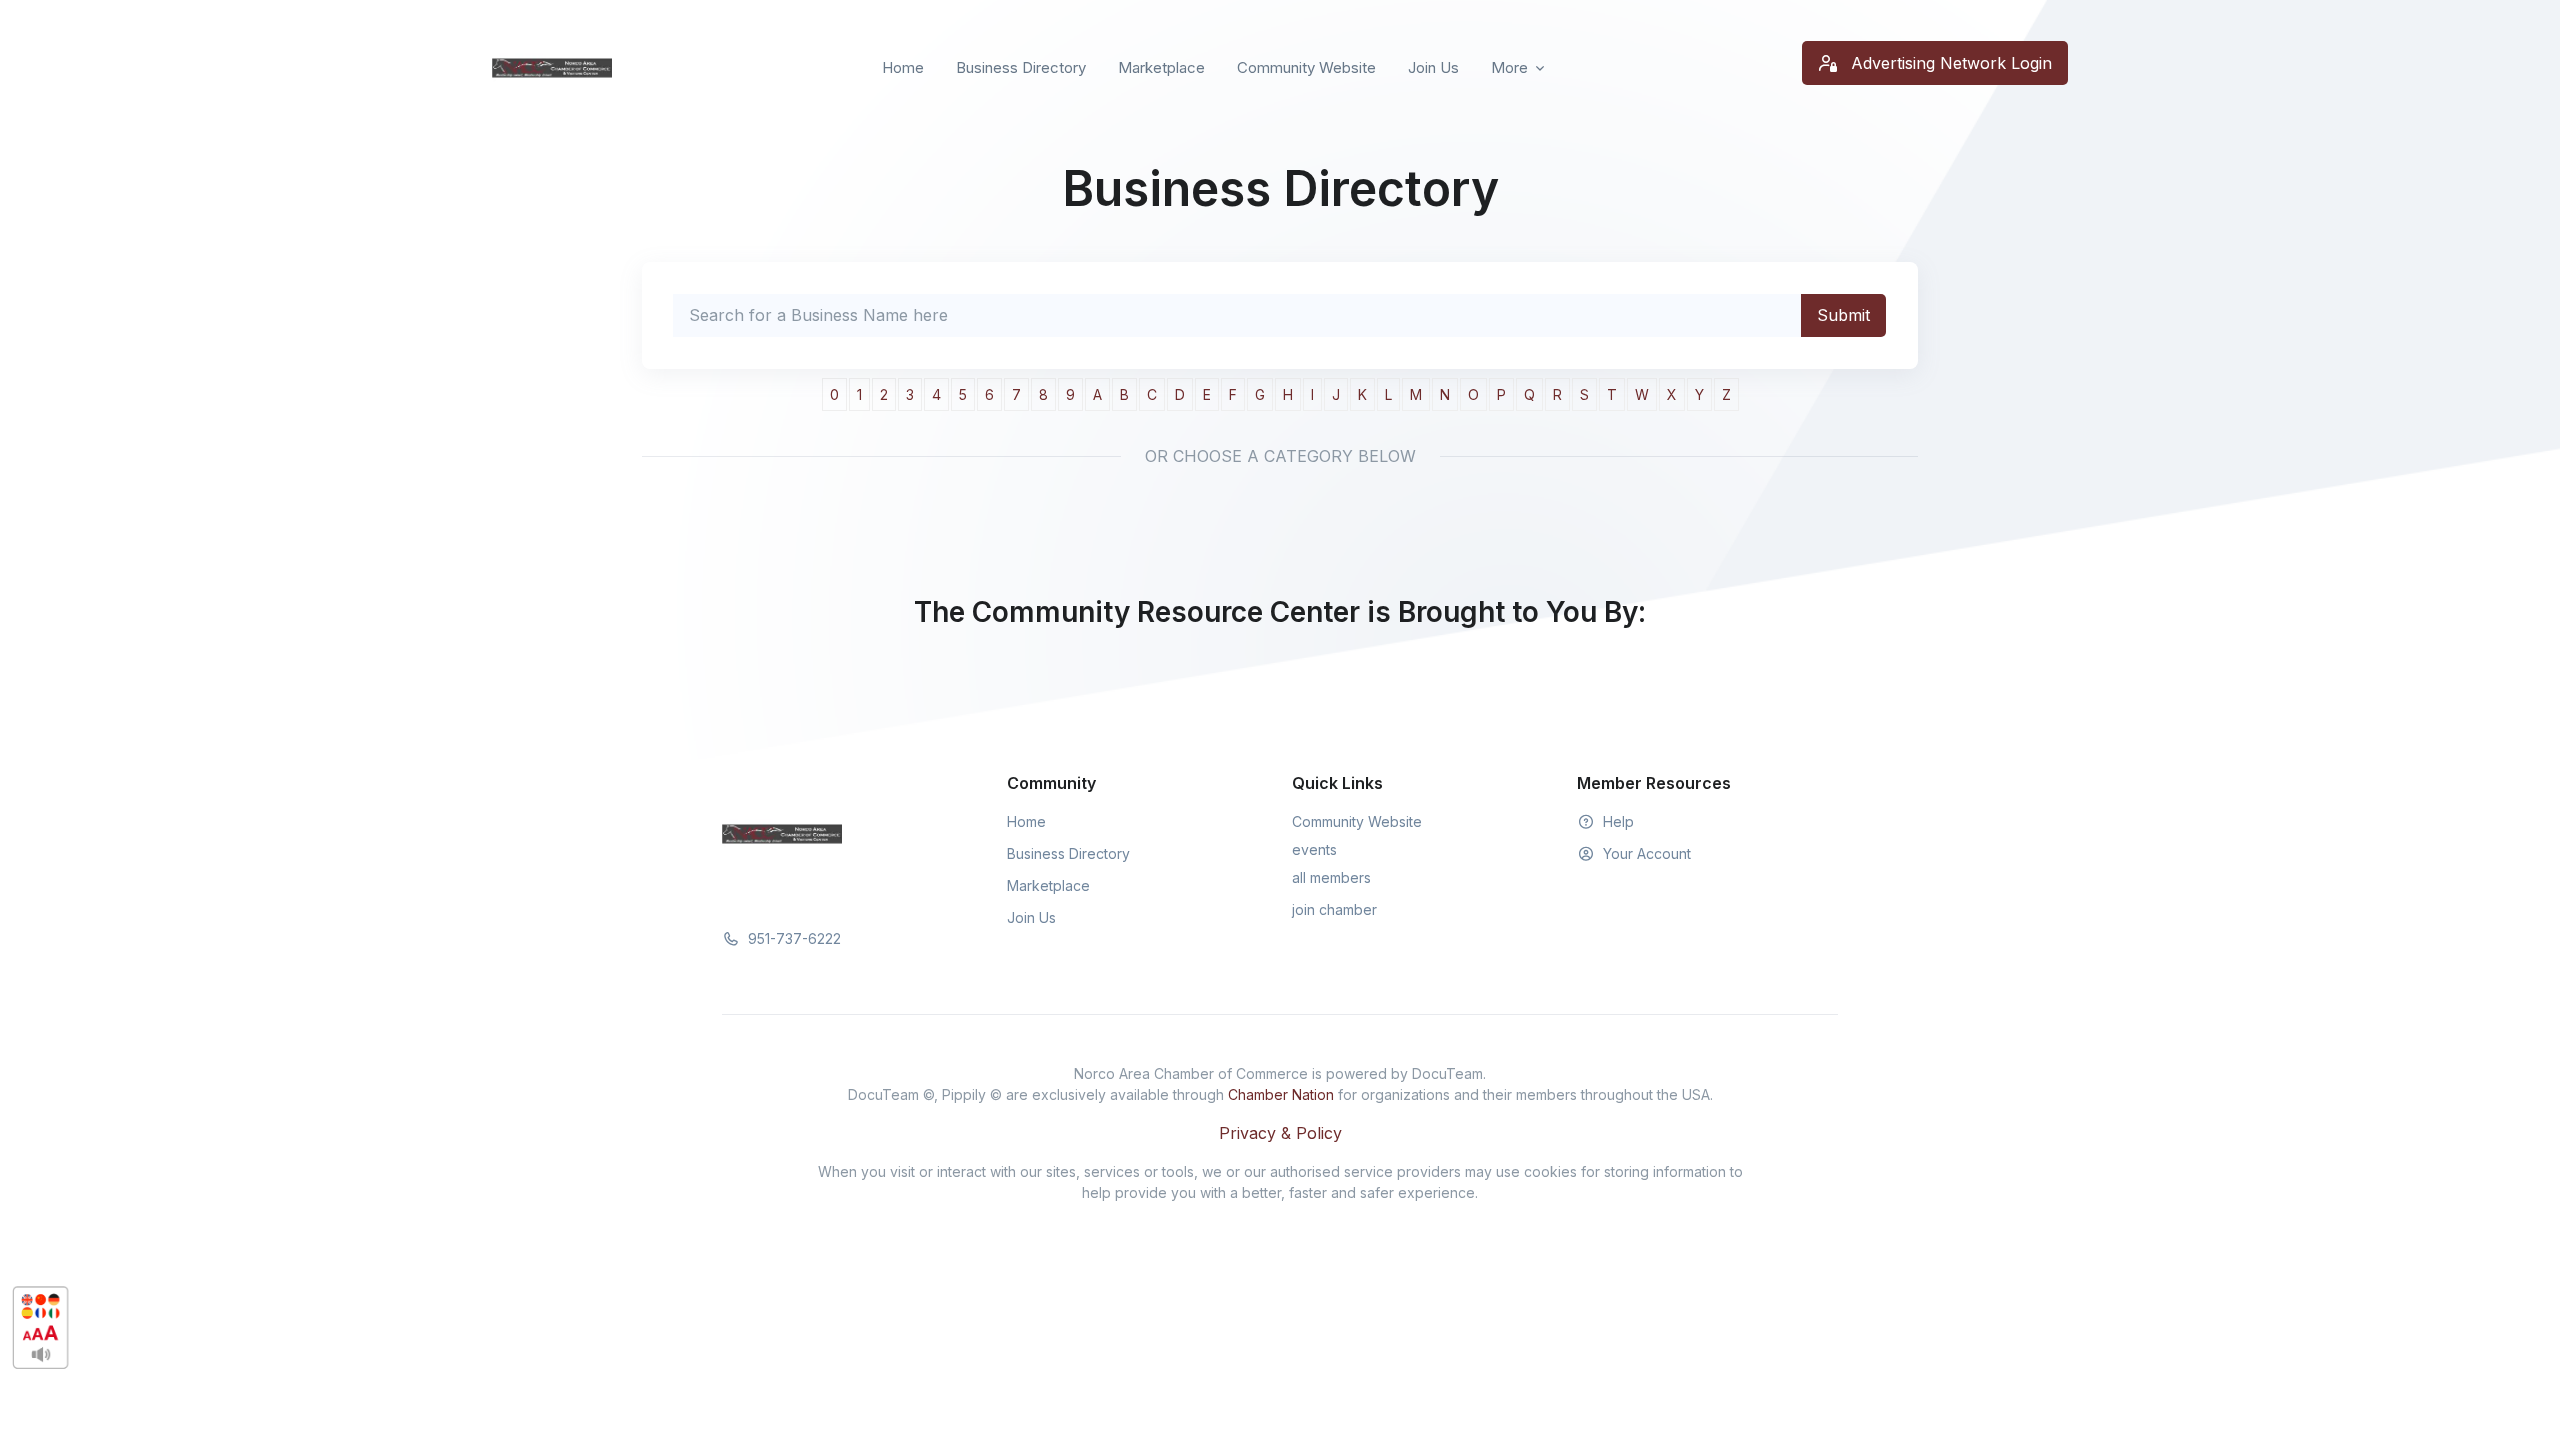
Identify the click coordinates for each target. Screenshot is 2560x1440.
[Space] (782, 832)
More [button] (1509, 67)
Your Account (1645, 853)
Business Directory (1021, 67)
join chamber (1334, 909)
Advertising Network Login (1949, 63)
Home (903, 67)
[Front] (552, 68)
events (1314, 849)
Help (1616, 821)
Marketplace (1161, 67)
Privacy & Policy (1280, 1133)
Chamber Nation (1281, 1094)
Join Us (1433, 67)
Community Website (1306, 67)
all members (1331, 877)
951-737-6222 (792, 938)
